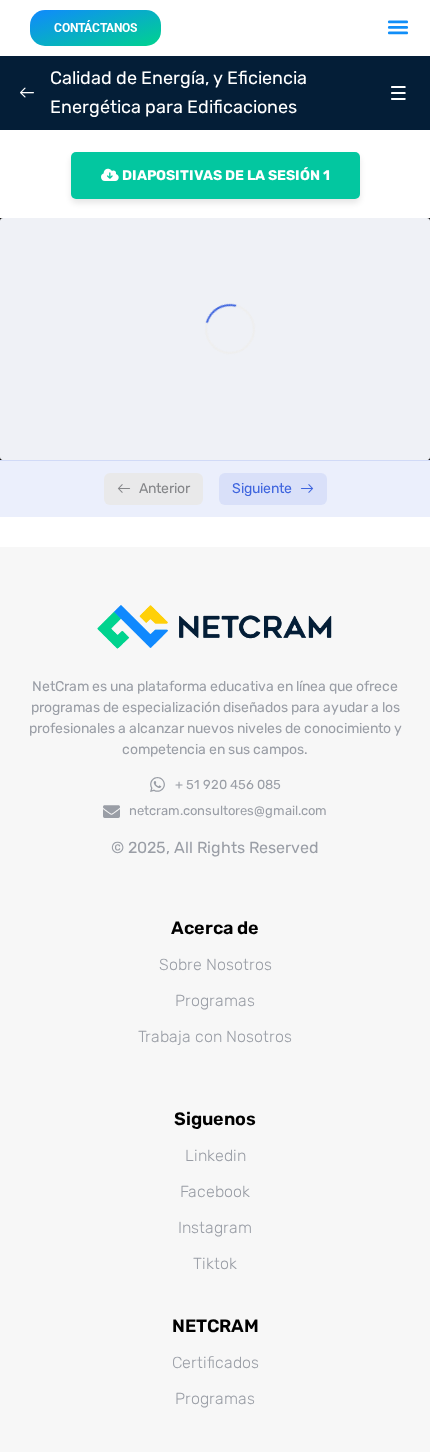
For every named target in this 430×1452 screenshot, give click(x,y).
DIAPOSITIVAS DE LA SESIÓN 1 (224, 175)
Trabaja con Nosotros (215, 1036)
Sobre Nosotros (215, 964)
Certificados (215, 1362)
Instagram (215, 1227)
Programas (215, 1000)
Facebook (215, 1191)
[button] (398, 26)
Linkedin (215, 1155)
